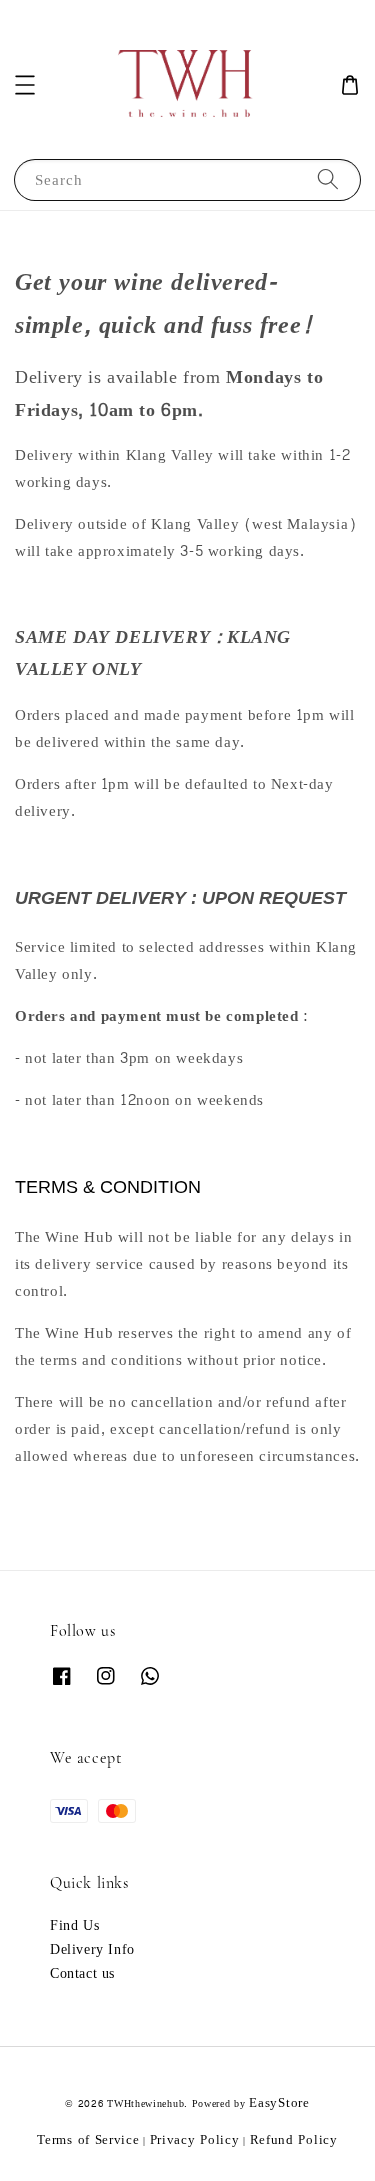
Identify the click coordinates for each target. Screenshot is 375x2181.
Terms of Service (88, 2140)
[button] (25, 85)
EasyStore (279, 2103)
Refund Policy (294, 2140)
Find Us (74, 1926)
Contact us (82, 1974)
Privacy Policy (195, 2140)
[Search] (328, 179)
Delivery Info (92, 1950)
